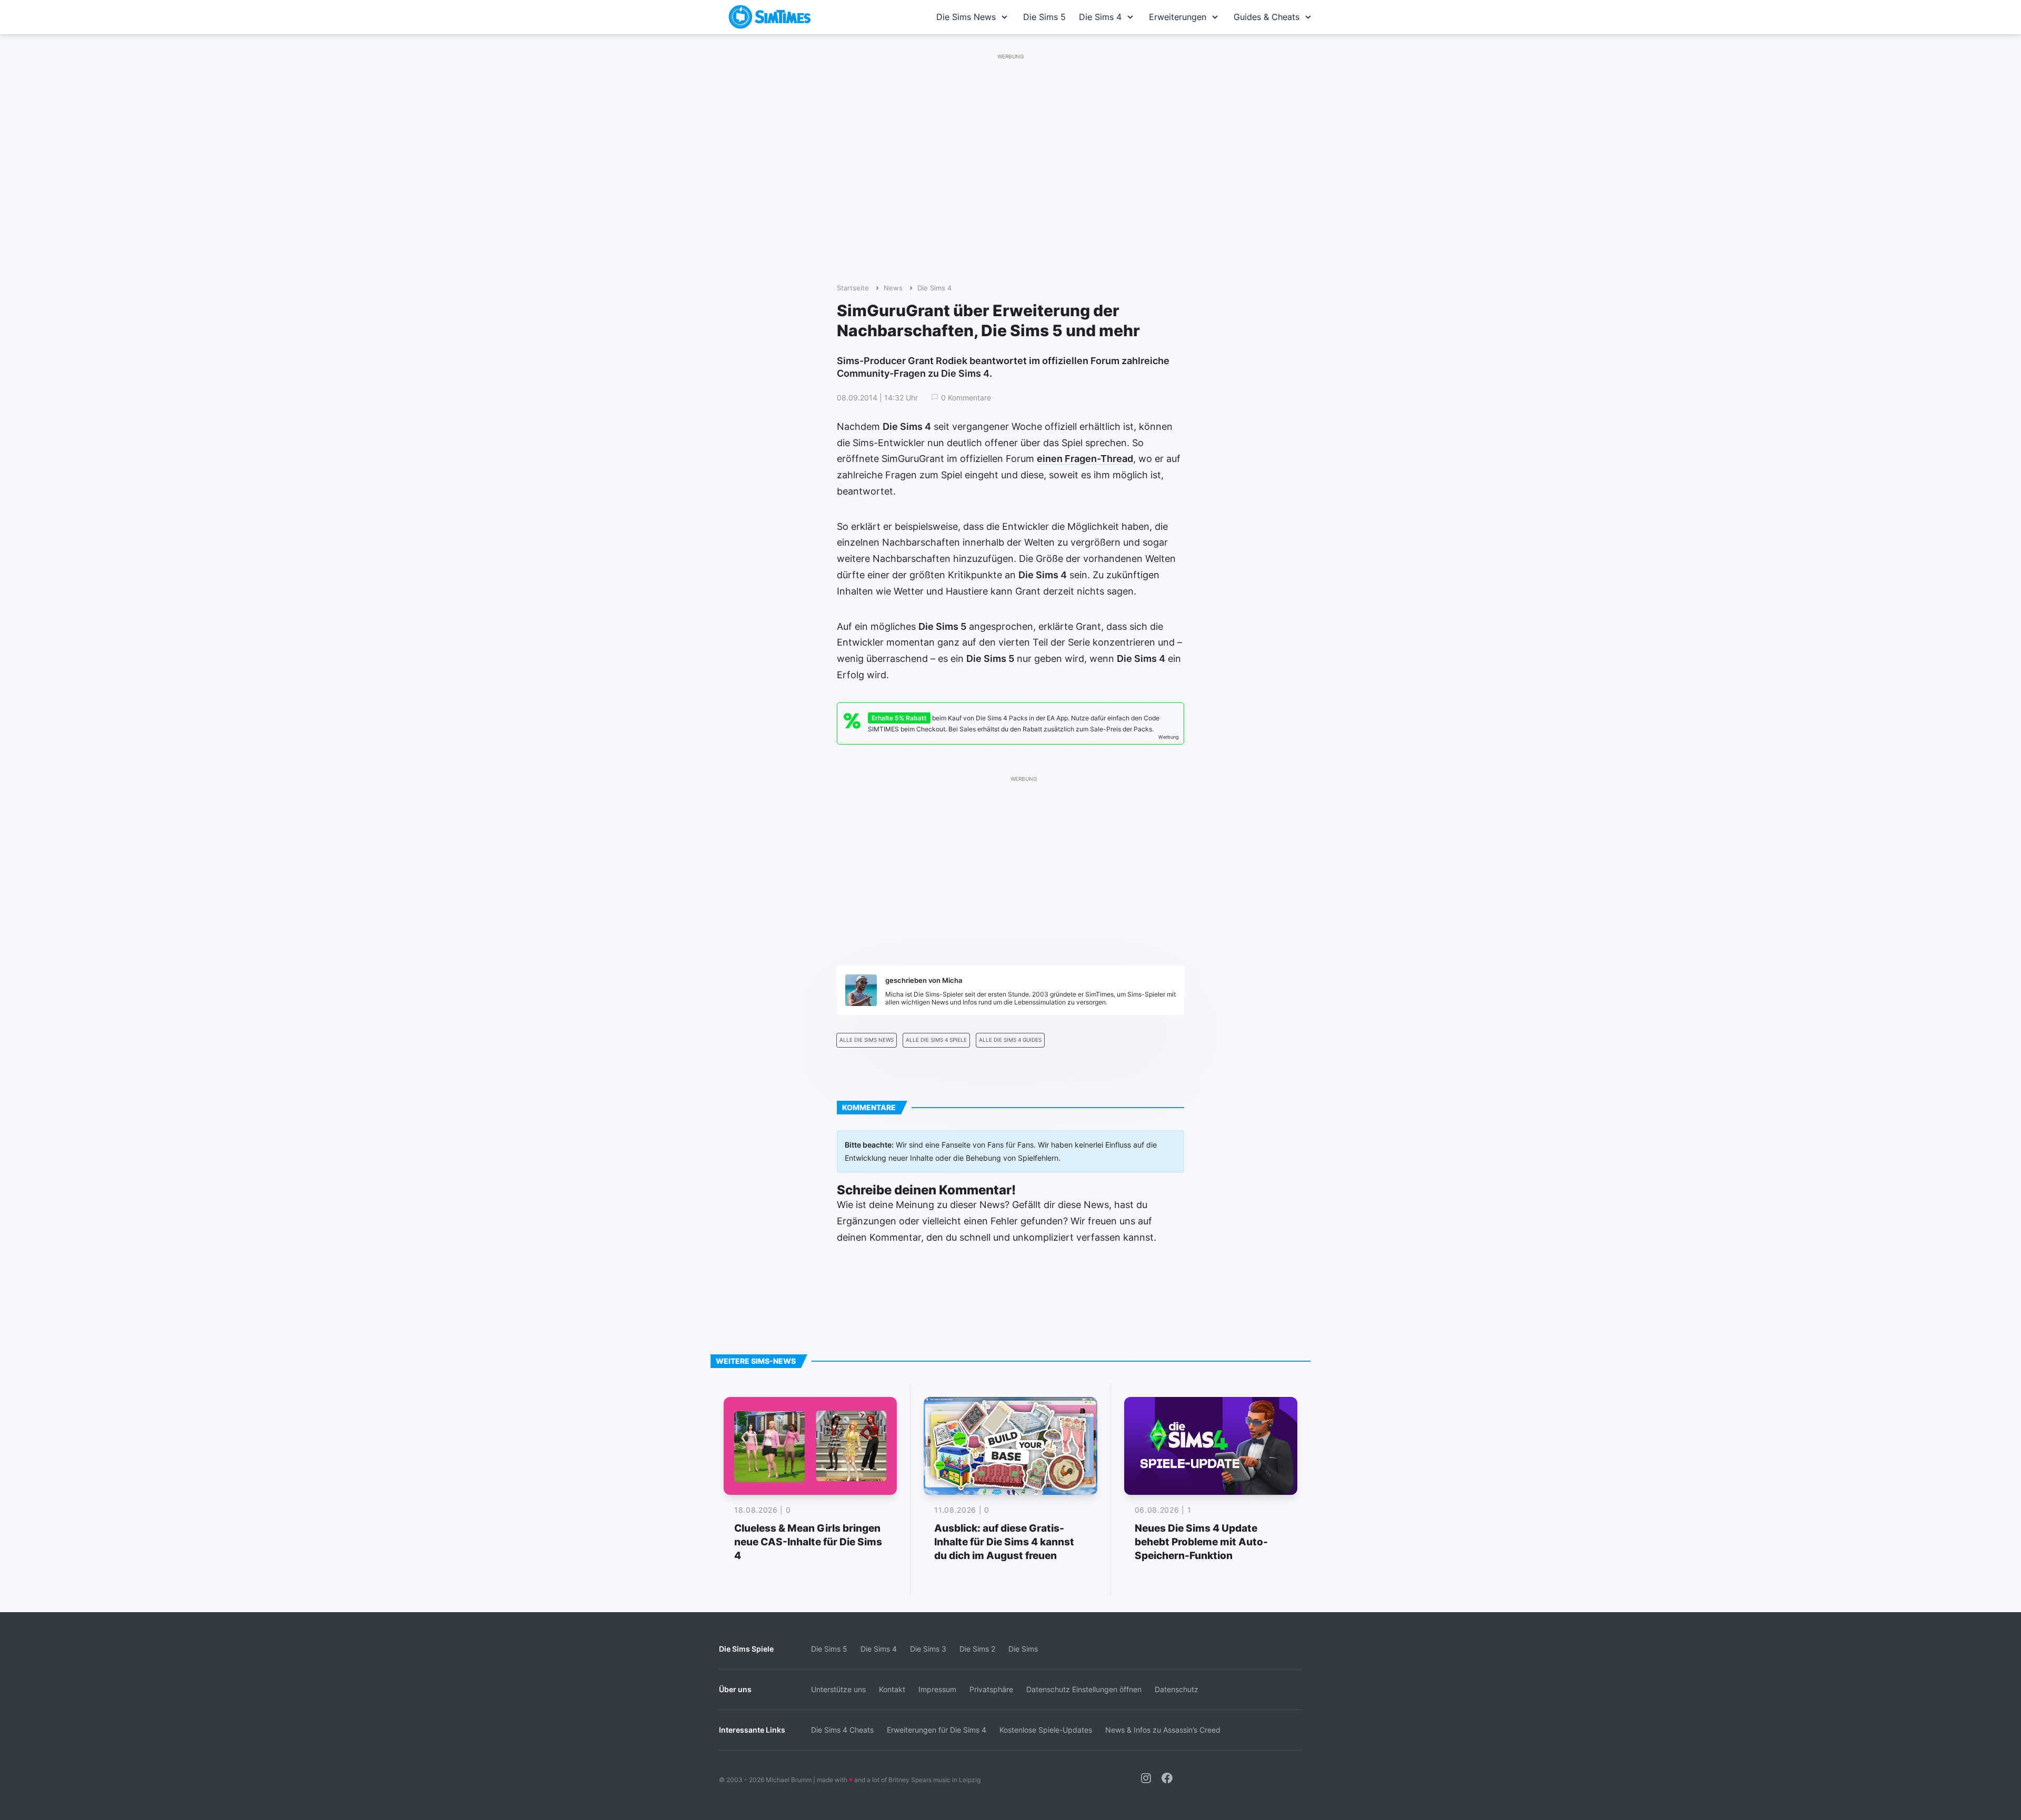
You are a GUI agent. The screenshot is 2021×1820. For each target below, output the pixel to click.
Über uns (735, 1689)
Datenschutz (1177, 1689)
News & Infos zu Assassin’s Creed (1163, 1730)
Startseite (853, 288)
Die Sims (1023, 1649)
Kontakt (892, 1689)
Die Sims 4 (1100, 17)
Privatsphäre (991, 1689)
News (893, 288)
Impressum (937, 1689)
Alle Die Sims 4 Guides (1010, 1040)
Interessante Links (752, 1730)
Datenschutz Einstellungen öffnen (1084, 1689)
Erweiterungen (1178, 17)
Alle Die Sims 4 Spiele (936, 1040)
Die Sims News (966, 17)
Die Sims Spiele (746, 1649)
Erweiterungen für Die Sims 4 (937, 1730)
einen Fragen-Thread (1085, 459)
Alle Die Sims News (867, 1040)
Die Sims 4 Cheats (842, 1730)
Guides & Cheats (1267, 17)
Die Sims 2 (977, 1649)
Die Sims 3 (928, 1649)
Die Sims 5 (1044, 17)
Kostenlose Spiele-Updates (1046, 1730)
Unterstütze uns (838, 1689)
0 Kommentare (966, 398)
